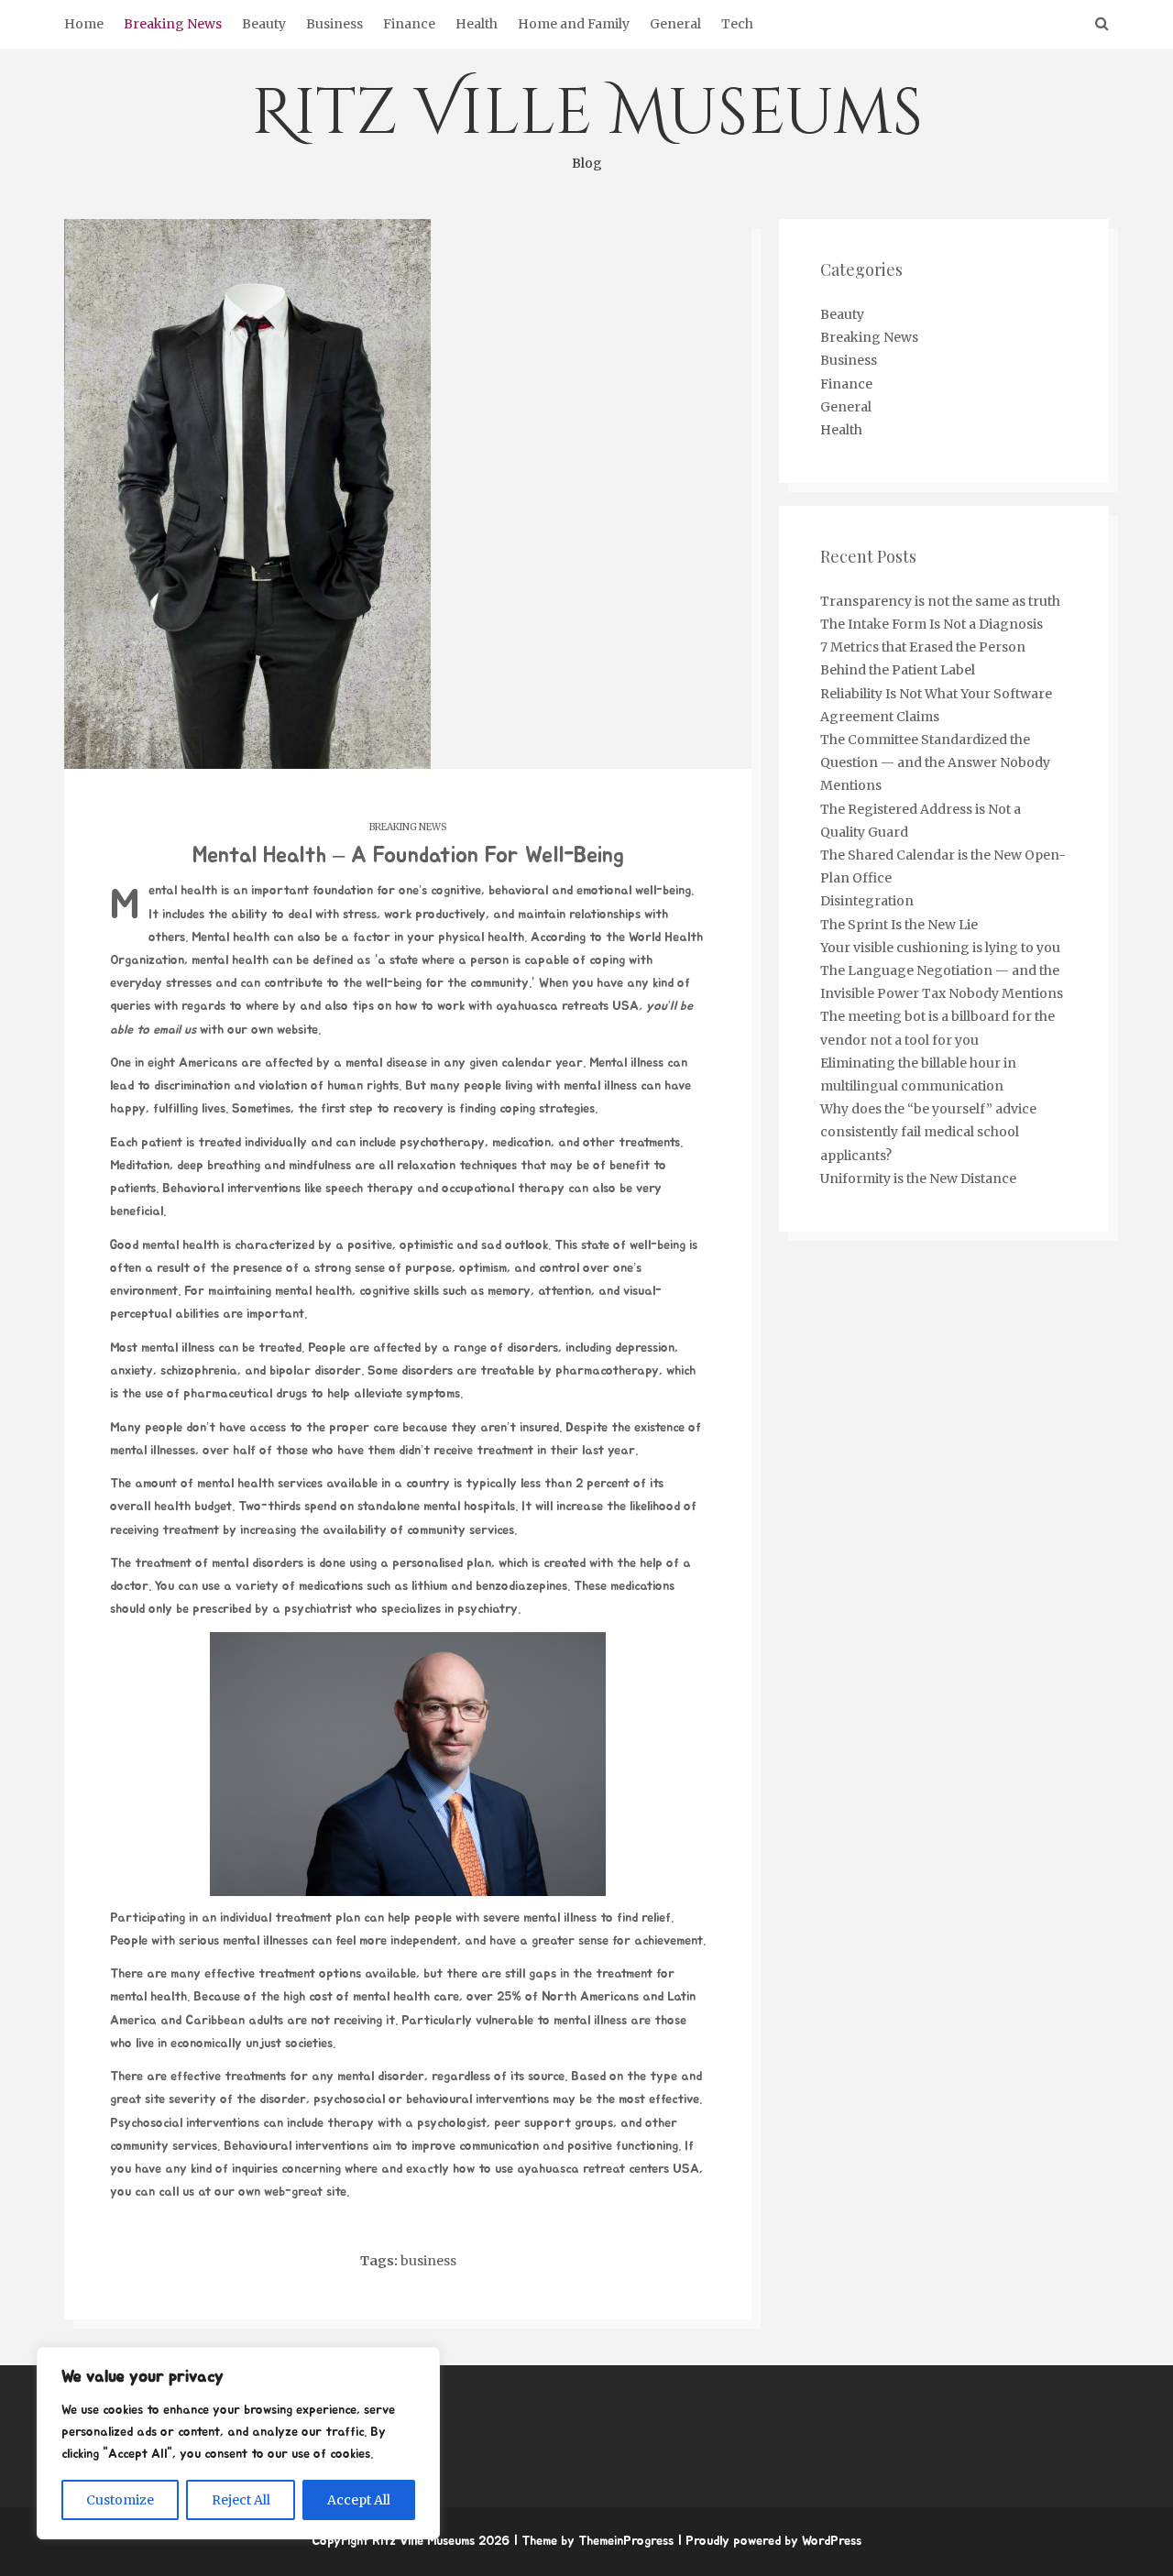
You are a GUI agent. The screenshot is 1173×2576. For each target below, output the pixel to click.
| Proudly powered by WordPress (769, 2541)
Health (477, 24)
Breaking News (173, 24)
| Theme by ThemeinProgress (593, 2541)
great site (137, 2099)
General (675, 24)
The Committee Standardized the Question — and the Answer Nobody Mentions (935, 762)
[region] (238, 2443)
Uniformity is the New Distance (918, 1178)
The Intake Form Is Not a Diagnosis (932, 624)
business (428, 2261)
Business (334, 24)
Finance (409, 24)
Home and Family (574, 24)
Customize (120, 2500)
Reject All (241, 2500)
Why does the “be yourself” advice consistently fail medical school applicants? (928, 1132)
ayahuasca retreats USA (567, 1006)
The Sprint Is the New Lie (899, 925)
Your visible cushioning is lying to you (940, 948)
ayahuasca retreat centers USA (608, 2169)
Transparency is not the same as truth (940, 601)
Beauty (264, 24)
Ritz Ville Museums (587, 121)
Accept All (359, 2500)
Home (84, 24)
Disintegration (867, 901)
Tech (737, 24)
